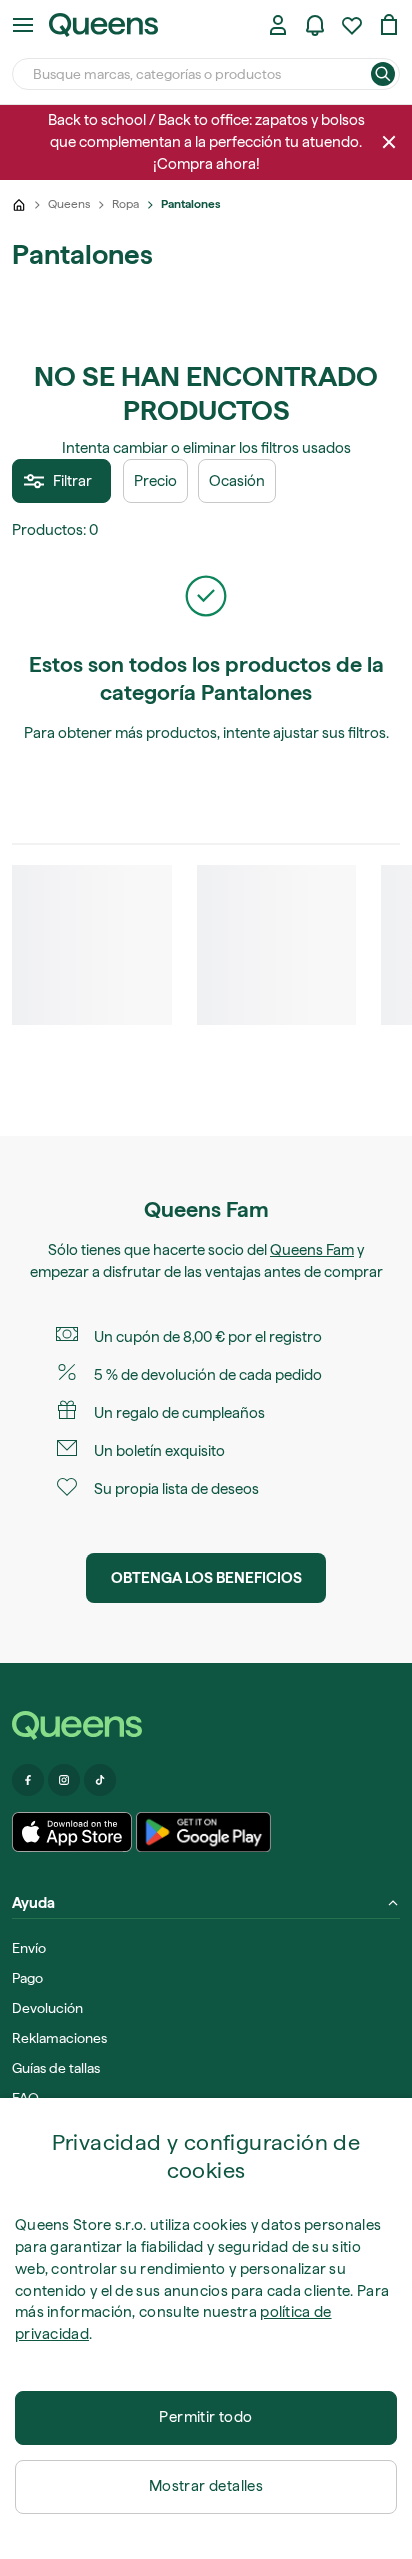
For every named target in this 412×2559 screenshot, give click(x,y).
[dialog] (206, 2328)
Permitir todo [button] (205, 2417)
